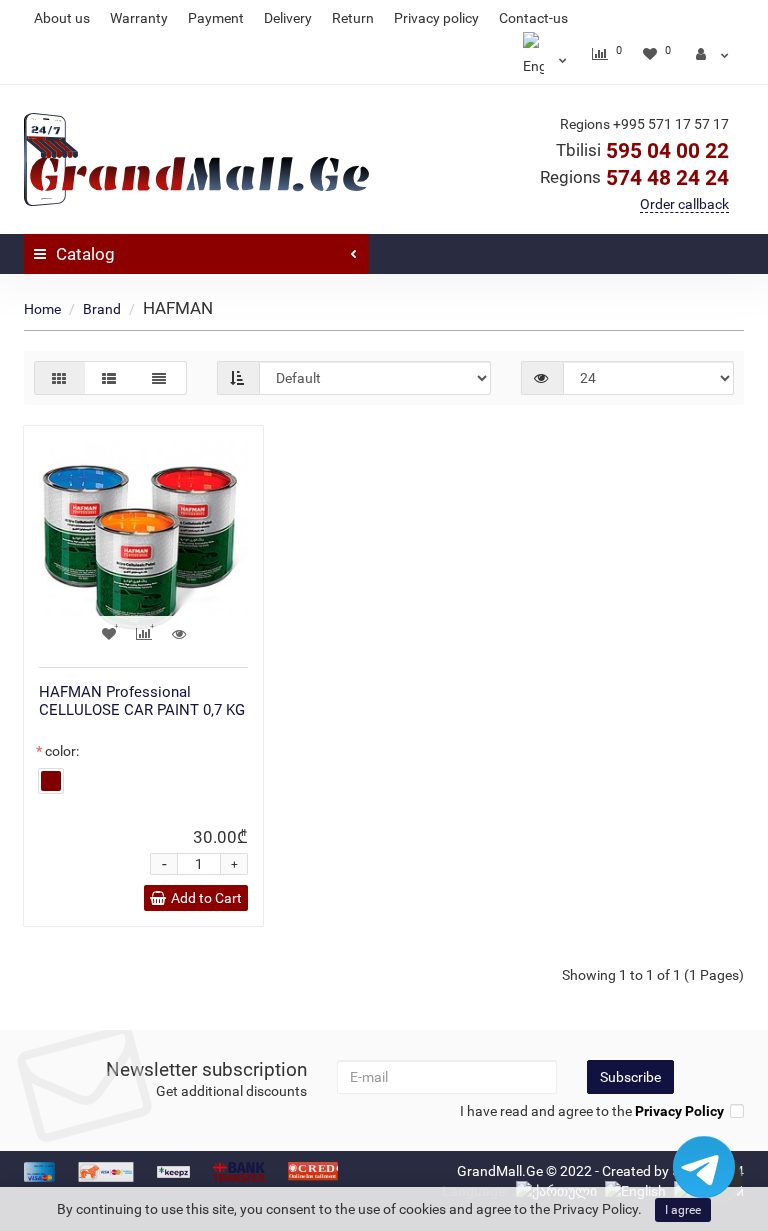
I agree (683, 1210)
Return (353, 18)
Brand (102, 309)
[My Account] (712, 54)
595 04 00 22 (642, 151)
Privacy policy (436, 18)
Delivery (288, 18)
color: (62, 751)
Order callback (684, 204)
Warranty (139, 18)
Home (42, 309)
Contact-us (533, 18)
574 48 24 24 (634, 178)
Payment (216, 18)
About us (62, 18)
